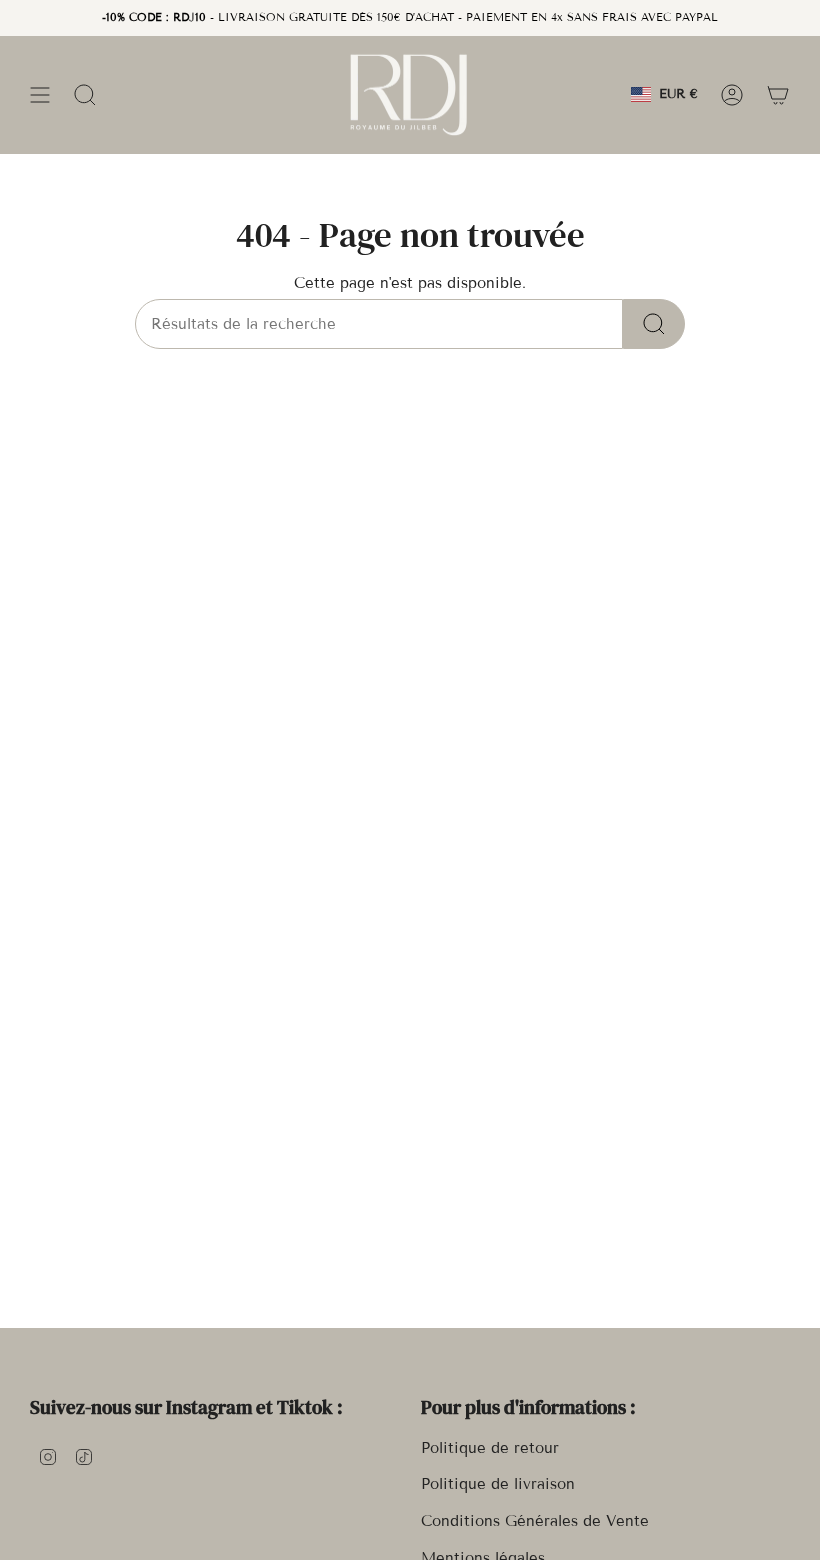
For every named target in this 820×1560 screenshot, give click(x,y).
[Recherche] (654, 324)
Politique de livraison (498, 1484)
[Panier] (778, 94)
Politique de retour (490, 1448)
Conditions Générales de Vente (535, 1521)
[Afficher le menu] (40, 94)
